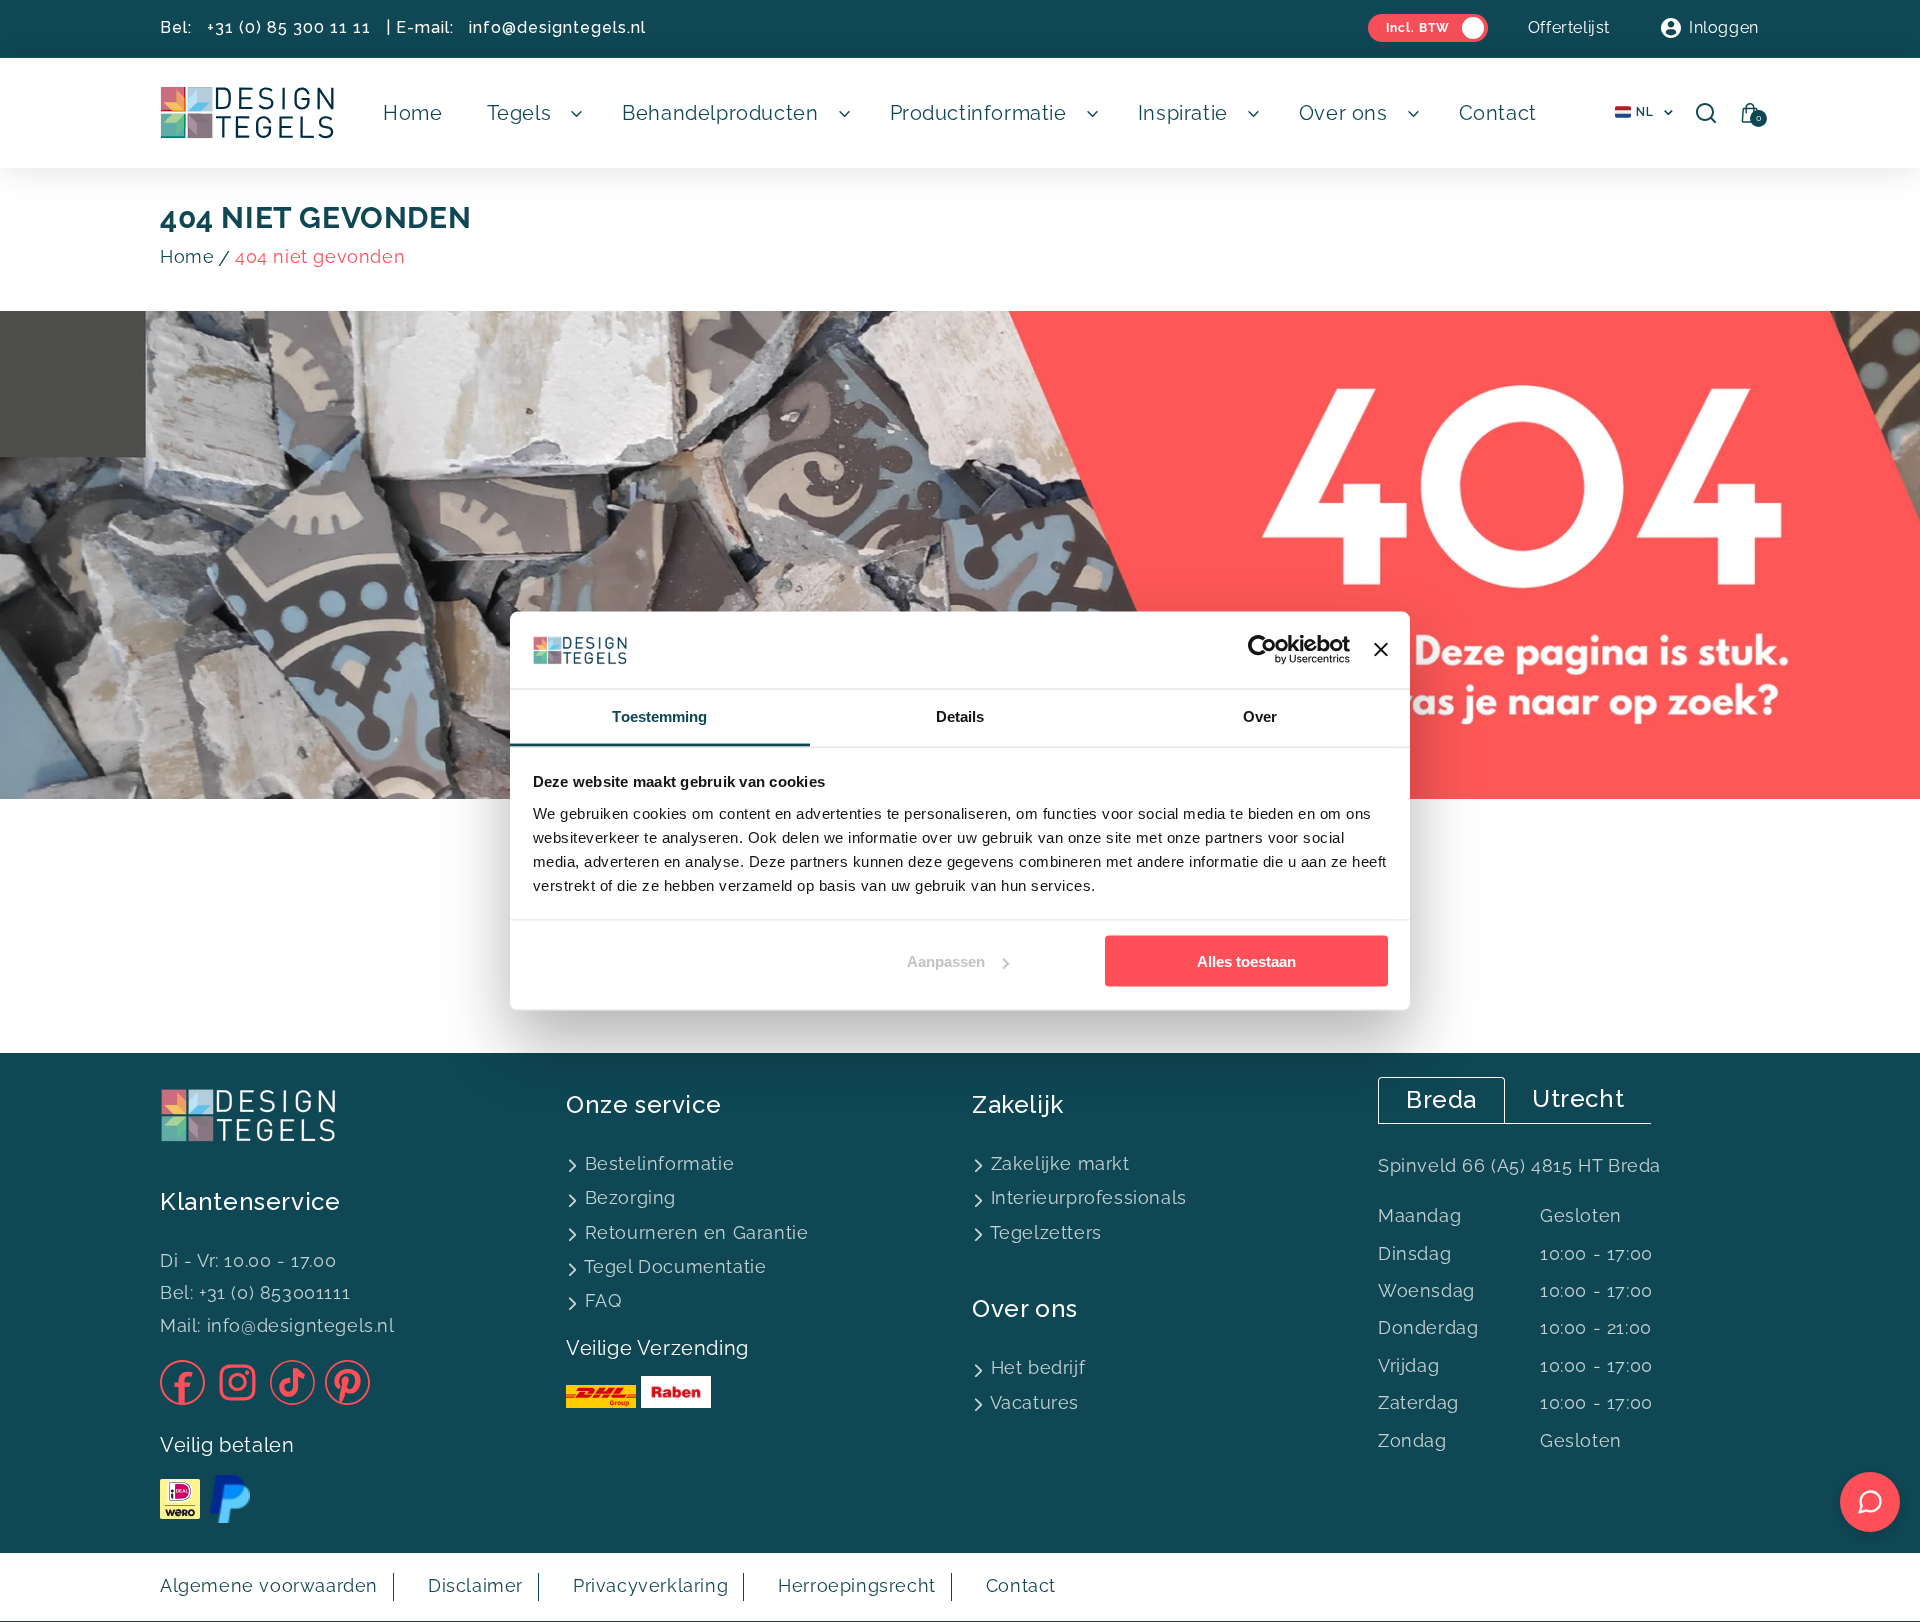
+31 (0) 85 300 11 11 (289, 27)
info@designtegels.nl (557, 27)
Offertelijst (1569, 27)
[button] (533, 113)
